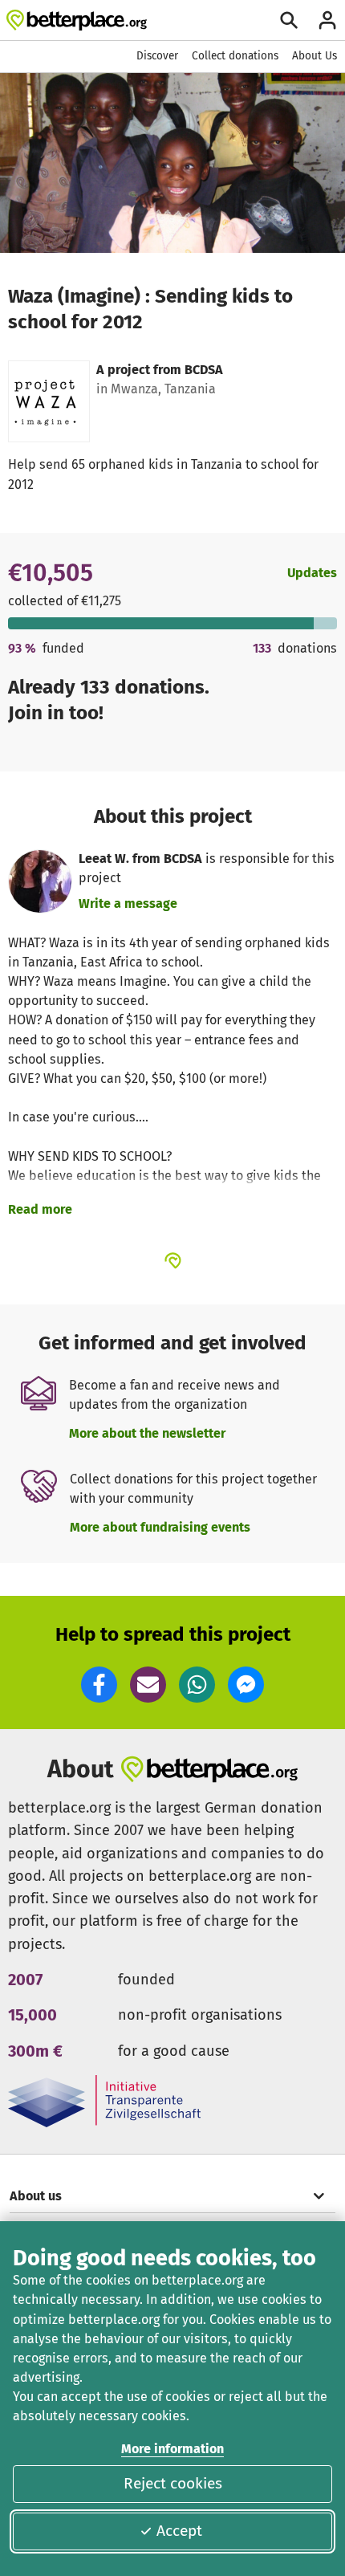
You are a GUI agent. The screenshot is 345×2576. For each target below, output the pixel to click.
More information (172, 2449)
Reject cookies (173, 2483)
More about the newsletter (147, 1433)
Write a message (128, 903)
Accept (179, 2531)
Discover (157, 56)
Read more (40, 1209)
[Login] (327, 20)
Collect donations (235, 56)
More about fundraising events (160, 1527)
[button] (99, 1685)
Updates (312, 573)
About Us (315, 56)
